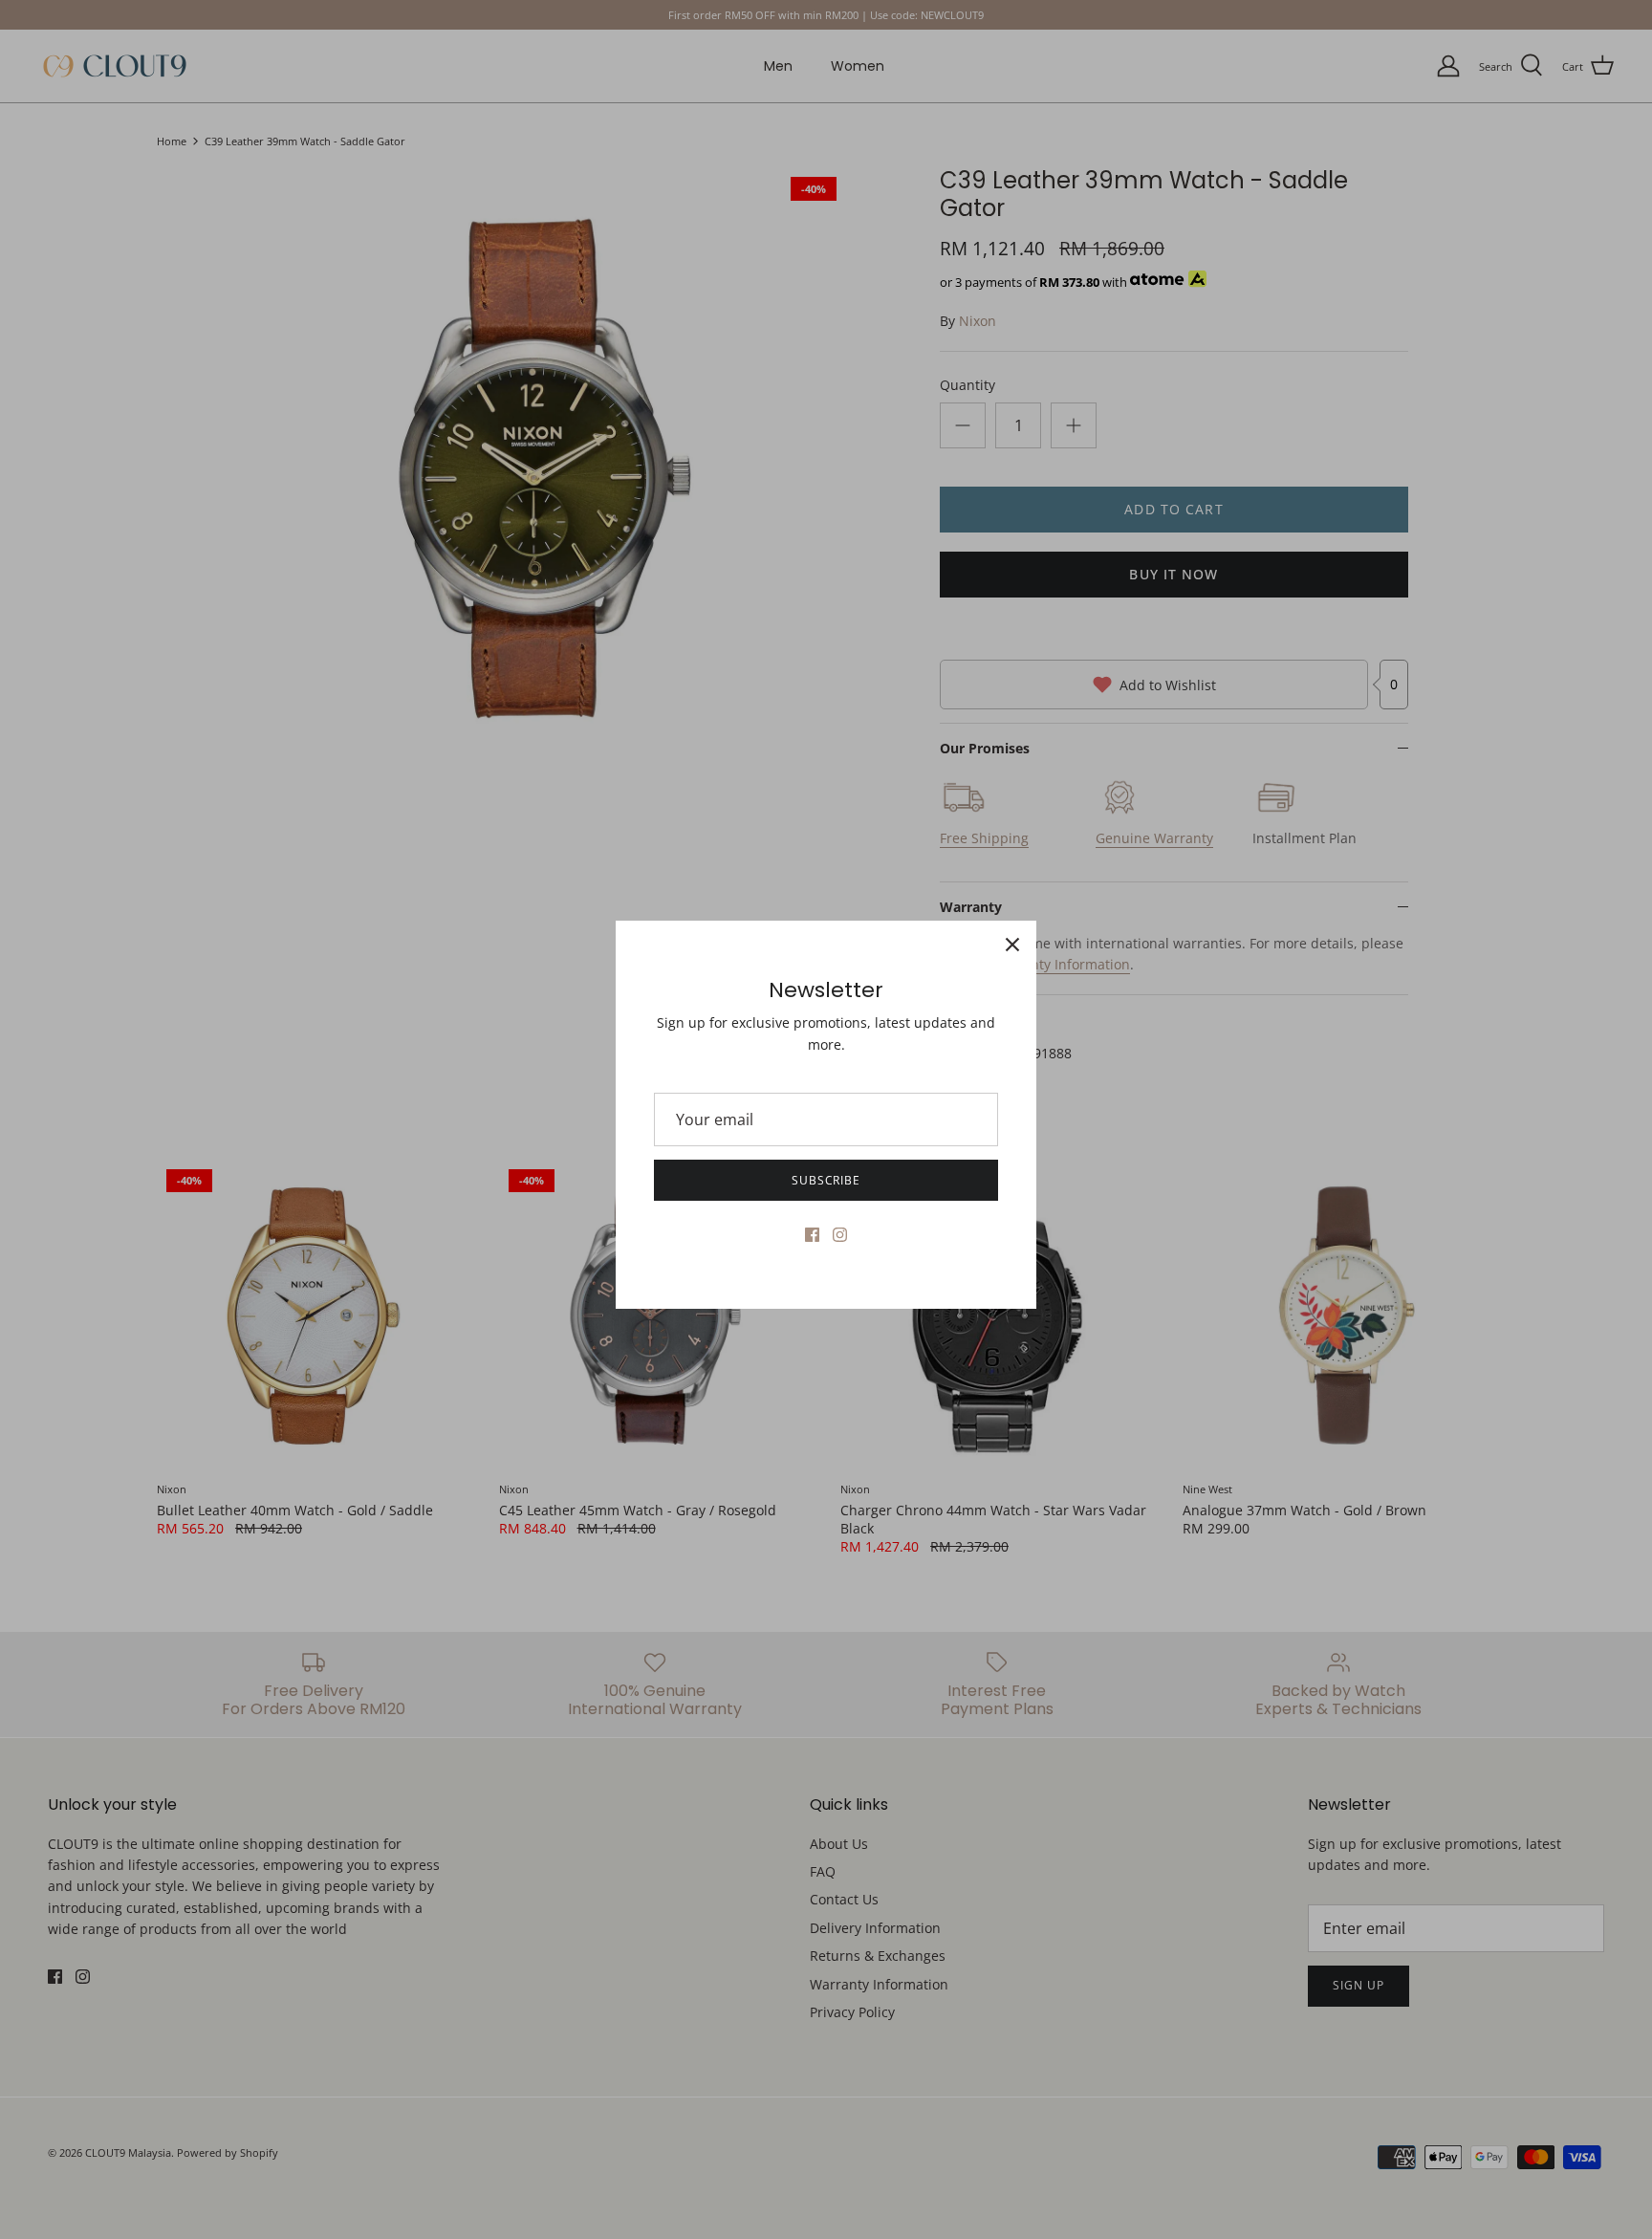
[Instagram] (840, 1235)
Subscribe (826, 1180)
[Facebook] (812, 1235)
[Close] (1012, 945)
